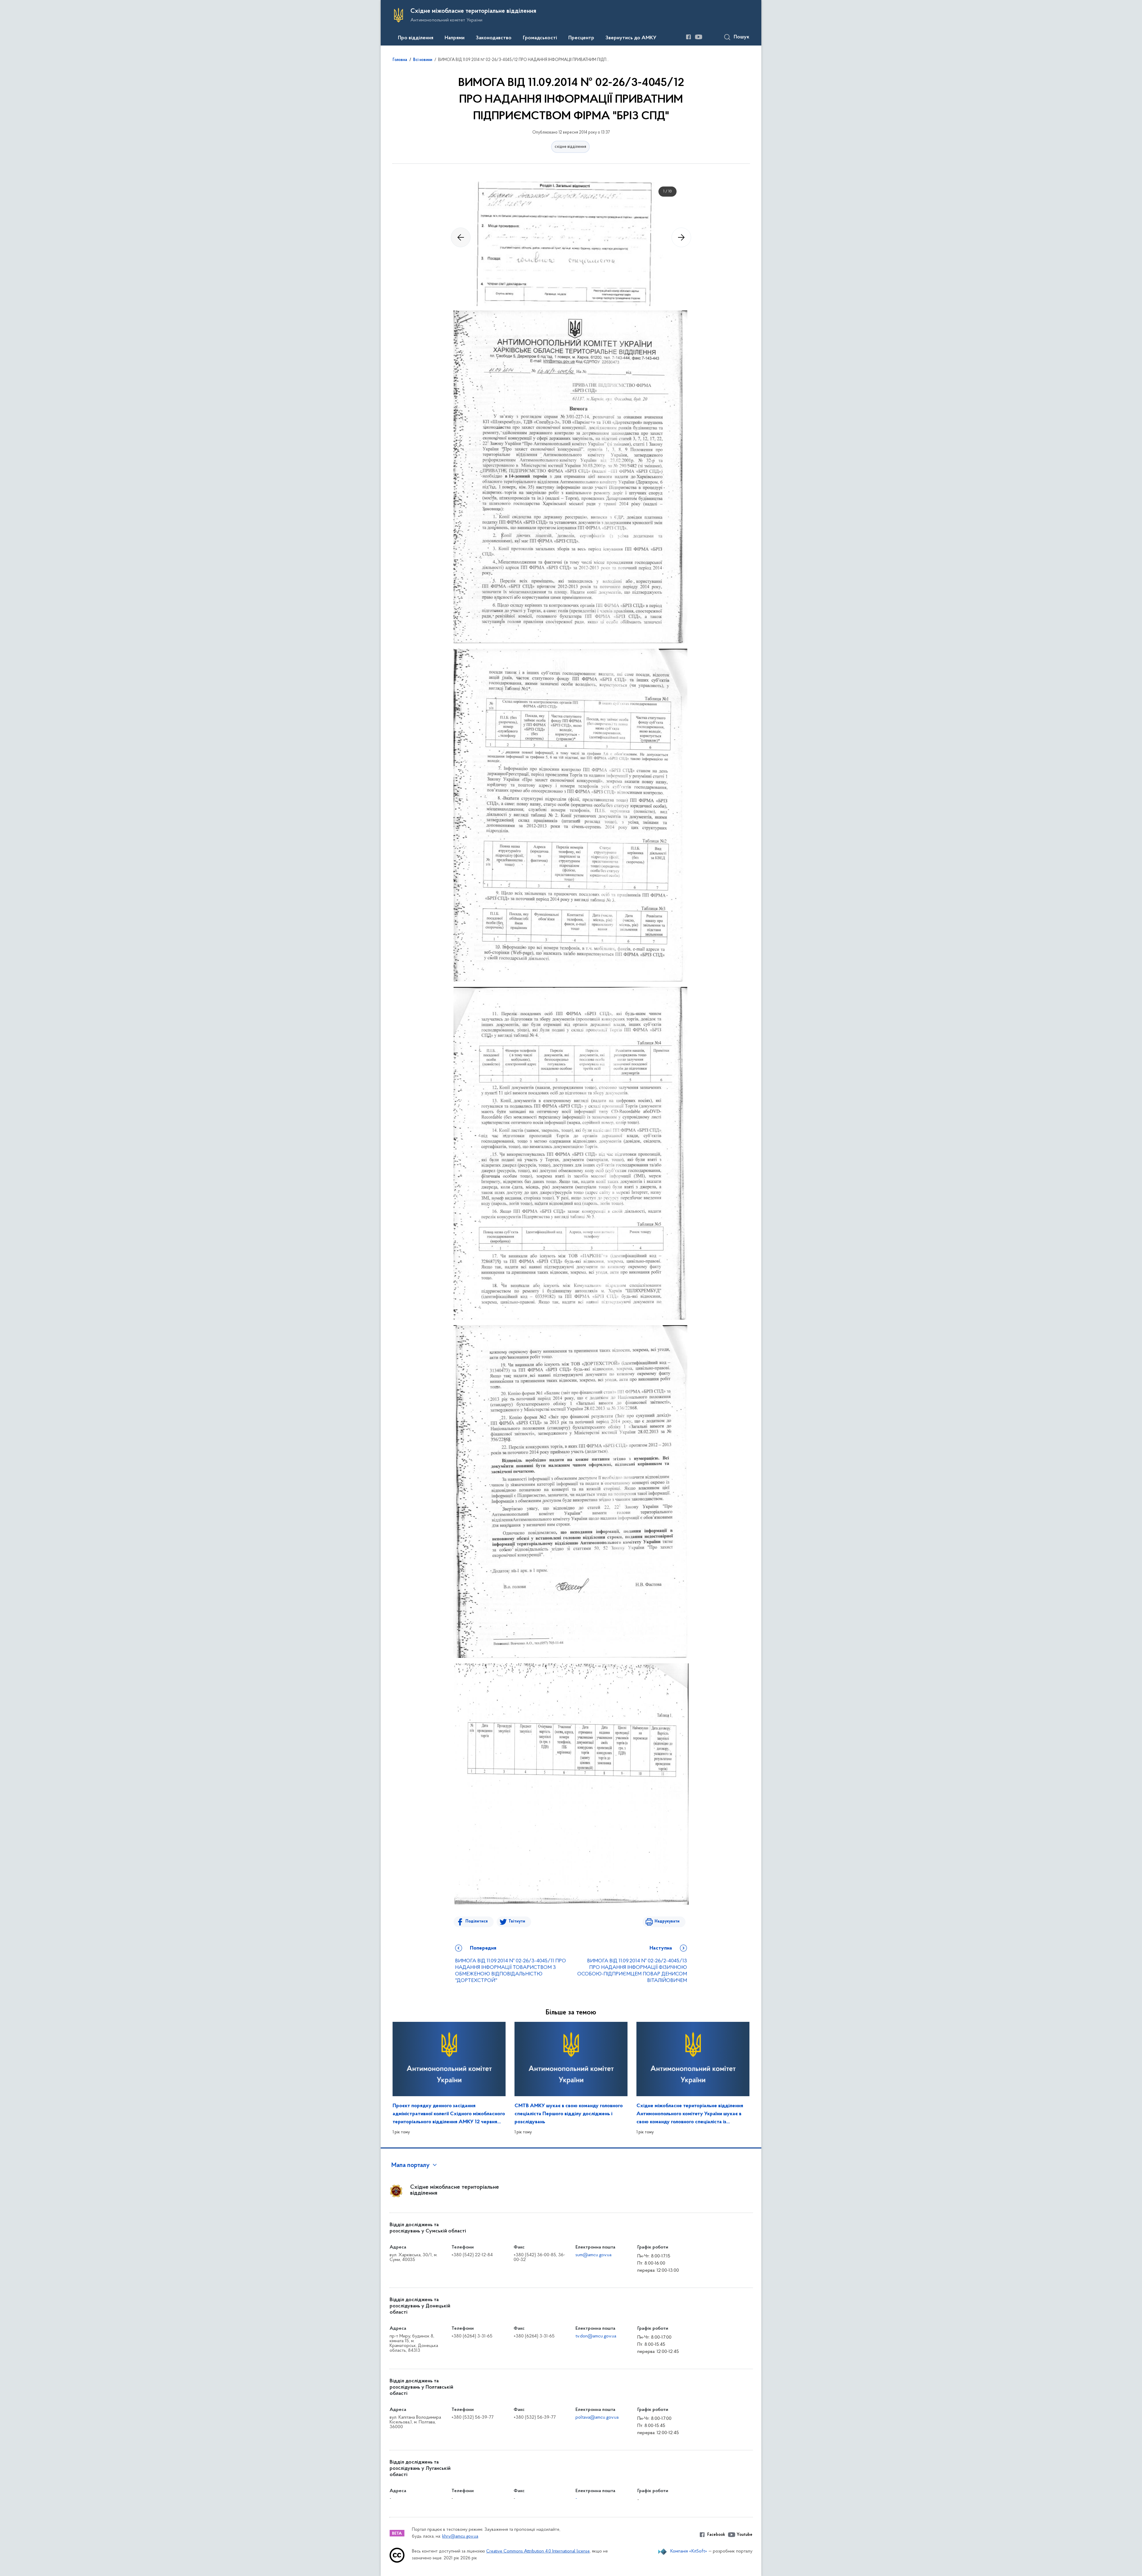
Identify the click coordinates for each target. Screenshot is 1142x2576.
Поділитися (477, 1921)
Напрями (455, 38)
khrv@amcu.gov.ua (460, 2537)
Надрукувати (667, 1921)
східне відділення (570, 147)
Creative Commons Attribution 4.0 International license (538, 2551)
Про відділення (416, 38)
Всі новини (423, 60)
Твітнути (517, 1921)
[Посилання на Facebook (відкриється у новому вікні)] (688, 37)
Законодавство (494, 38)
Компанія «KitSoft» (689, 2551)
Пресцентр (581, 38)
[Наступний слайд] (681, 237)
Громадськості (540, 38)
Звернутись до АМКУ (631, 38)
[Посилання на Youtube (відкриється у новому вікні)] (699, 37)
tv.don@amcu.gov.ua (596, 2336)
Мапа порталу (411, 2166)
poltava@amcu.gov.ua (597, 2417)
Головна (400, 60)
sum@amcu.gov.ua (593, 2255)
